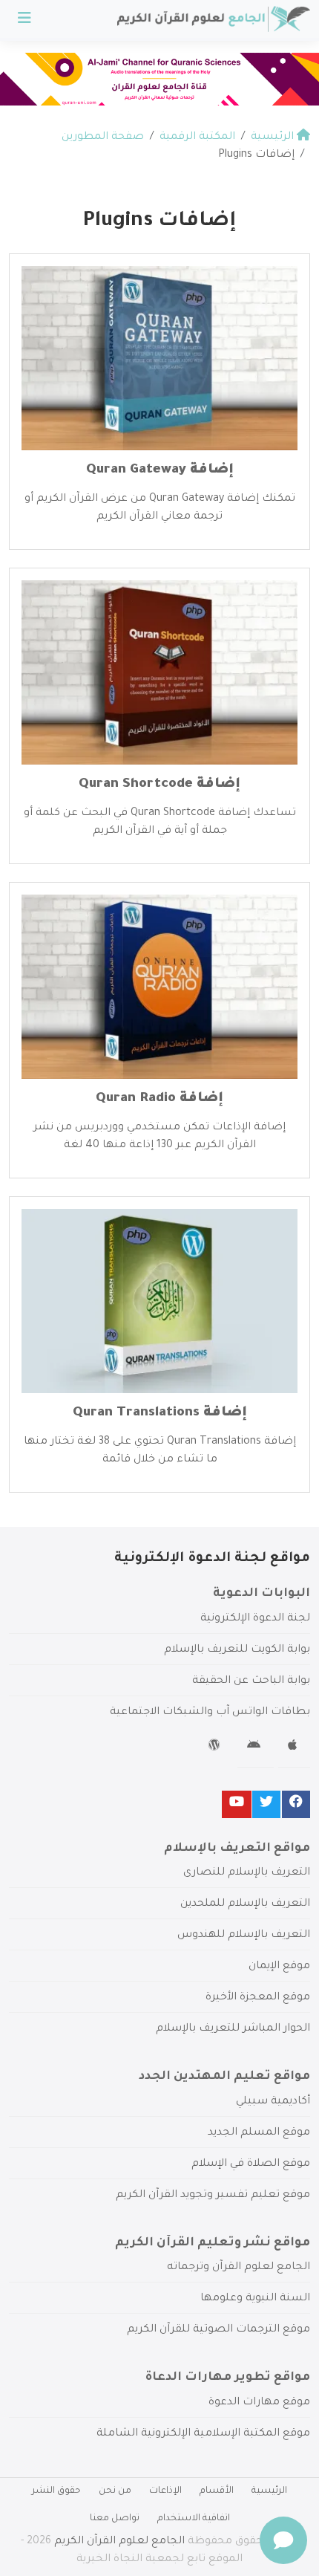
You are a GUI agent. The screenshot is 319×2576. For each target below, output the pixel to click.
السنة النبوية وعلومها (255, 2299)
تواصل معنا (115, 2519)
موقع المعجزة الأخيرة (258, 1998)
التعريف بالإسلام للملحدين (245, 1904)
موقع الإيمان (279, 1967)
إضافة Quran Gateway (160, 470)
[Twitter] (266, 1804)
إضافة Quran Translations (160, 1413)
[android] (256, 1748)
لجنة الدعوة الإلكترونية (255, 1619)
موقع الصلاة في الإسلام (251, 2164)
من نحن (115, 2491)
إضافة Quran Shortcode (159, 785)
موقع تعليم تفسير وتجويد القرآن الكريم (213, 2196)
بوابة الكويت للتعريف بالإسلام (237, 1650)
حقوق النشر (56, 2491)
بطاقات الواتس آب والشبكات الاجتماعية (210, 1713)
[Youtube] (237, 1804)
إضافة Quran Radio (159, 1099)
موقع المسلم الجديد (259, 2133)
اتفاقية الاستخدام (194, 2519)
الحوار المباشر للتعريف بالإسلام (233, 2029)
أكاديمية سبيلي (273, 2102)
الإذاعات (165, 2491)
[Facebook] (296, 1804)
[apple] (294, 1748)
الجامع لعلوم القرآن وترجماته (239, 2268)
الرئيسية (269, 2491)
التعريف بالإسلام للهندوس (244, 1936)
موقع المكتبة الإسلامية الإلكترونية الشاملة (203, 2434)
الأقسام (217, 2491)
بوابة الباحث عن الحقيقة (251, 1681)
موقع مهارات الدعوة (259, 2403)
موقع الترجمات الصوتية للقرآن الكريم (218, 2330)
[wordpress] (216, 1748)
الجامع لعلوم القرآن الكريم (119, 2542)
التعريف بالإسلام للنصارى (247, 1873)
